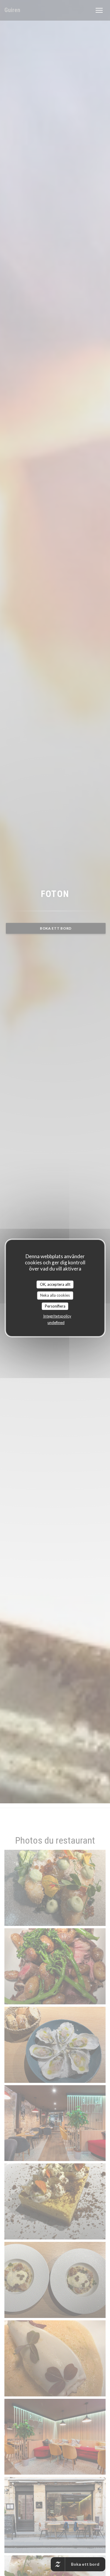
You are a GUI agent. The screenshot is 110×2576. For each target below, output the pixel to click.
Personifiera (55, 1306)
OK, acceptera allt (55, 1284)
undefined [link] (56, 1323)
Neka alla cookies (55, 1295)
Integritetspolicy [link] (57, 1316)
